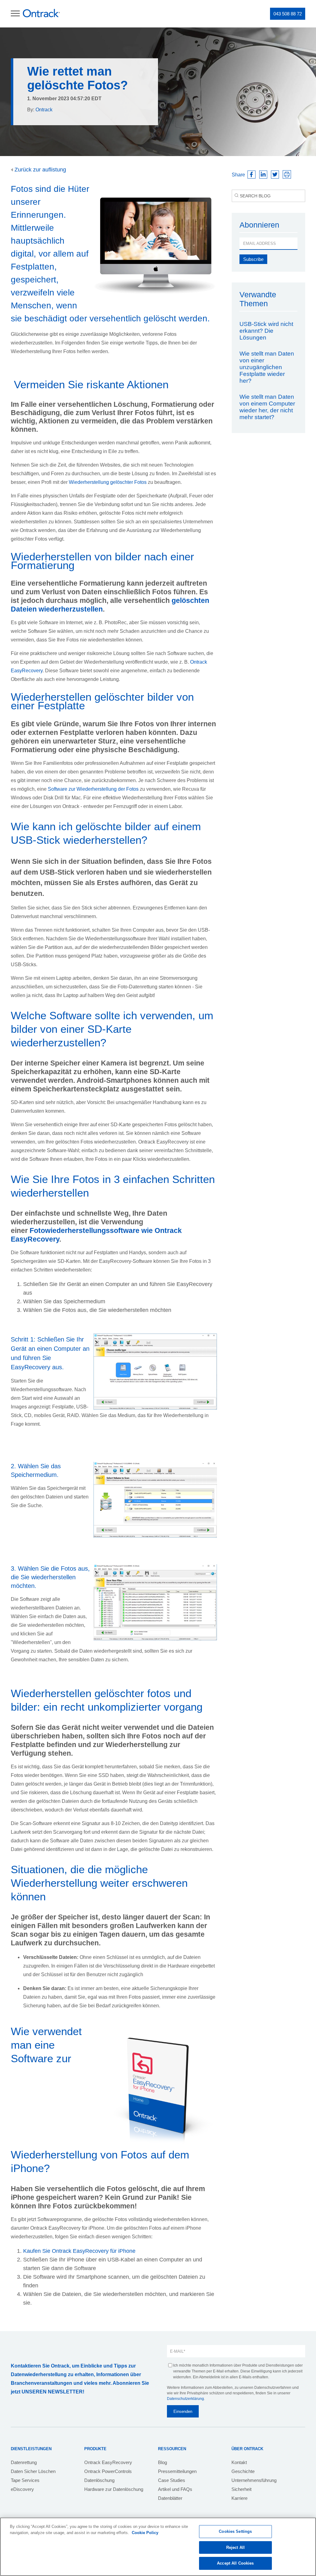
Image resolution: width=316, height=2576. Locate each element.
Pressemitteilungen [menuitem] (177, 2471)
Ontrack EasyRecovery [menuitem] (108, 2462)
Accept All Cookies (235, 2563)
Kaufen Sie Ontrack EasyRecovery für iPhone (79, 2251)
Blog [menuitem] (162, 2462)
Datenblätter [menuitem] (170, 2498)
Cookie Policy (145, 2533)
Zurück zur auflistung (39, 170)
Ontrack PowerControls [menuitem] (108, 2471)
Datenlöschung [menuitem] (99, 2480)
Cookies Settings (235, 2531)
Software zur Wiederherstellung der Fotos (93, 789)
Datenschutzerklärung (185, 2399)
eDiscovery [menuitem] (22, 2489)
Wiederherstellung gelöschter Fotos (108, 482)
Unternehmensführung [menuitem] (254, 2480)
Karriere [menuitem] (239, 2498)
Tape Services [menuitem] (25, 2480)
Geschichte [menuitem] (243, 2471)
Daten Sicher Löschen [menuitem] (33, 2471)
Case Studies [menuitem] (172, 2480)
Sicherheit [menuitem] (241, 2489)
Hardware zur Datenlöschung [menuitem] (114, 2489)
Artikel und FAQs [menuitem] (175, 2489)
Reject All (235, 2547)
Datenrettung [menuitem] (24, 2462)
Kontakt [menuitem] (239, 2462)
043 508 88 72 (288, 14)
